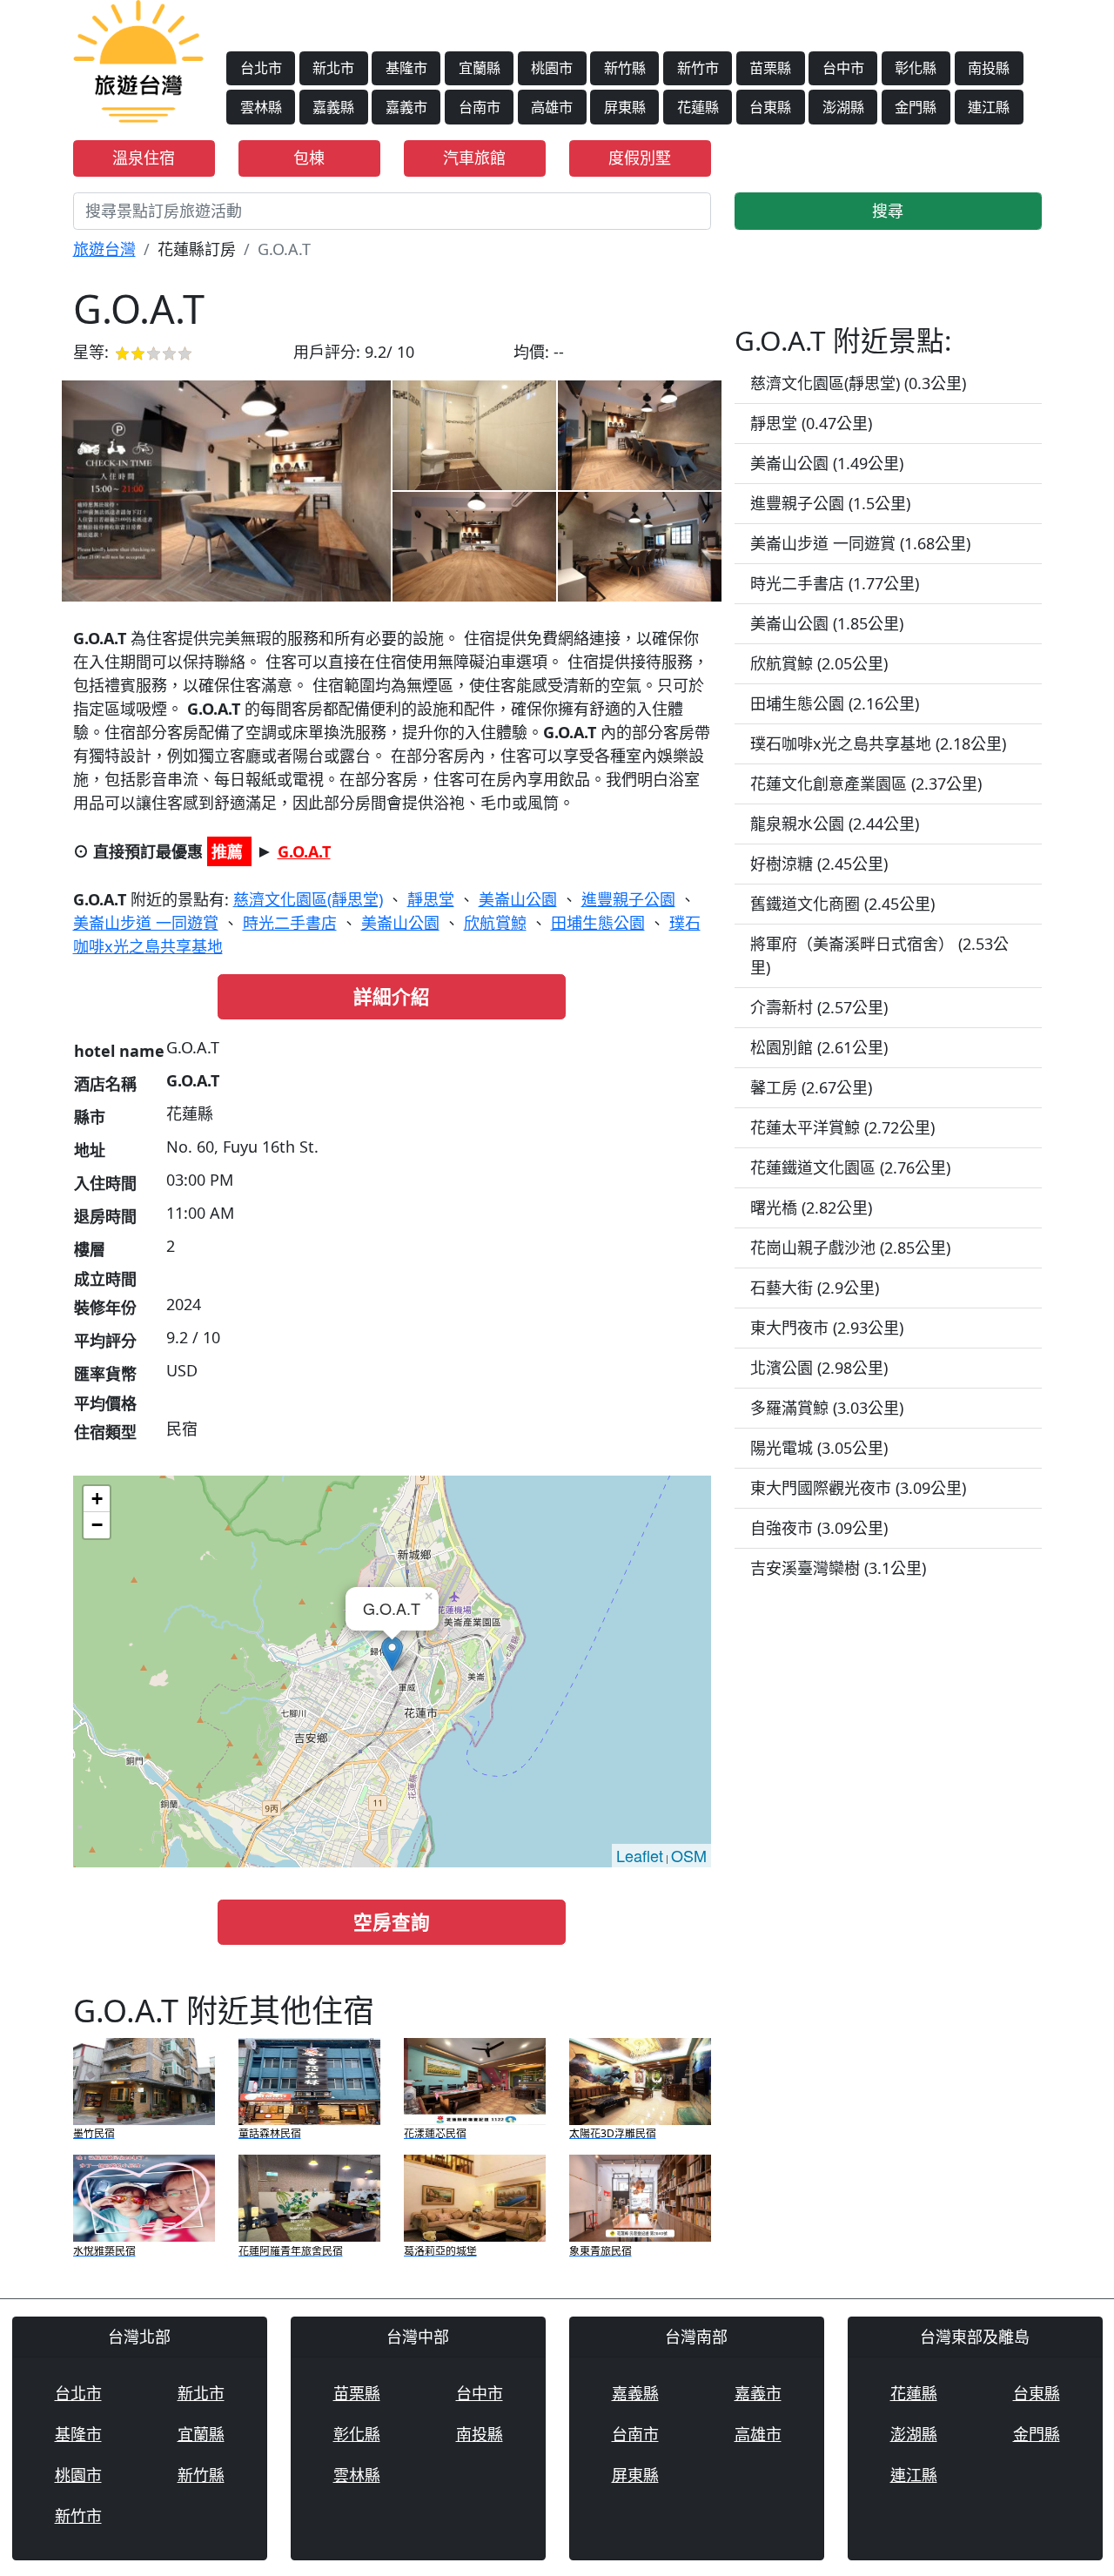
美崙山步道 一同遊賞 (146, 923)
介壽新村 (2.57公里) (819, 1007)
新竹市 (698, 68)
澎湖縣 (843, 107)
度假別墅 (640, 158)
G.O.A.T (304, 851)
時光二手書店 (290, 923)
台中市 (843, 68)
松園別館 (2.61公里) (819, 1047)
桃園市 (552, 68)
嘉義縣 (333, 107)
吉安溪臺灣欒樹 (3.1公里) (838, 1568)
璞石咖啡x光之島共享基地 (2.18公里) (878, 743)
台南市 (480, 107)
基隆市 (406, 68)
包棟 (309, 158)
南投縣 (989, 68)
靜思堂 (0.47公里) (811, 423)
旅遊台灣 (104, 249)
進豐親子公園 (628, 899)
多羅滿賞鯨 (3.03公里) (827, 1408)
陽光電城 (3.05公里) (819, 1448)
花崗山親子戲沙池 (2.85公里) (850, 1248)
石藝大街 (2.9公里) (815, 1288)
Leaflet (640, 1855)
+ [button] (97, 1499)
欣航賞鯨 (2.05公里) (819, 663)
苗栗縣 (770, 68)
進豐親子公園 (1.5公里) (830, 503)
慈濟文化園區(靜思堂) (308, 899)
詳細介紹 (392, 996)
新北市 (333, 68)
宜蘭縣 (480, 68)
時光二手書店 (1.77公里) (835, 583)
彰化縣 (916, 68)
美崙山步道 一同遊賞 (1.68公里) (860, 543)
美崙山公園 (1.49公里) (827, 463)
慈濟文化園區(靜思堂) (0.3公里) (858, 383)
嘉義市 (406, 107)
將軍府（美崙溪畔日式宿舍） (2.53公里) (879, 955)
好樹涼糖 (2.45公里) (819, 864)
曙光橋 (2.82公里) (811, 1207)
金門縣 (916, 107)
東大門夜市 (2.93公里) (827, 1328)
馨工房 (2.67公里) (811, 1087)
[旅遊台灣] (138, 59)
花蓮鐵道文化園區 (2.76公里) (850, 1167)
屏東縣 (625, 107)
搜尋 (888, 211)
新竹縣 (625, 68)
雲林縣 (261, 107)
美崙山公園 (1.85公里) (827, 623)
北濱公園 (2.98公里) (819, 1368)
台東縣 (770, 107)
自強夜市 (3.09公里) (819, 1528)
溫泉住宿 (144, 158)
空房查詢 (392, 1922)
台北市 (261, 68)
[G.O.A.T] (226, 491)
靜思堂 (431, 899)
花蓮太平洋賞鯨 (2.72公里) (842, 1127)
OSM (689, 1855)
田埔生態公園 (598, 923)
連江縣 (989, 107)
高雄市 (552, 107)
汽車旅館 (474, 158)
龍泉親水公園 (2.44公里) (835, 824)
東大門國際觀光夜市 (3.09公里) (858, 1488)
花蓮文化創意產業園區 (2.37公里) (866, 784)
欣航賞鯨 (495, 923)
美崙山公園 (518, 899)
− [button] (97, 1525)
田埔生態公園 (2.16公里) (835, 703)
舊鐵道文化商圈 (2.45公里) (842, 904)
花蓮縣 (698, 107)
